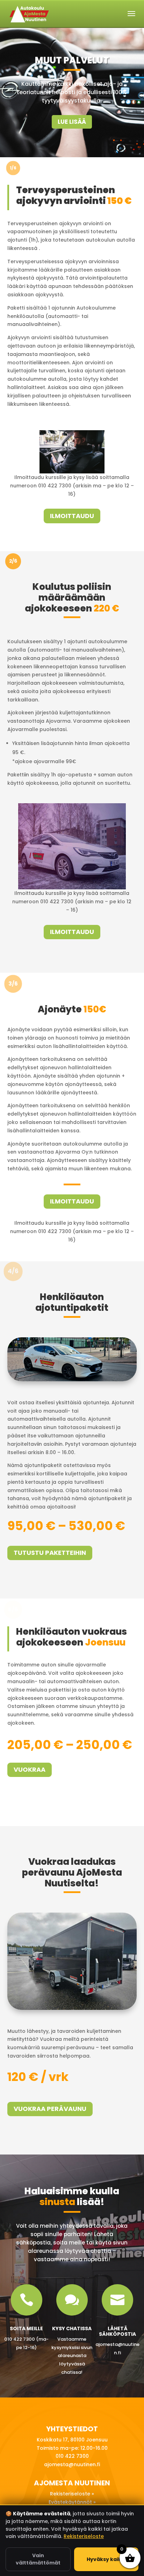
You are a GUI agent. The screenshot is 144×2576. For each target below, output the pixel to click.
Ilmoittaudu (72, 516)
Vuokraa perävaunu (50, 2109)
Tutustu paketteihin (50, 1553)
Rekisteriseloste (84, 2536)
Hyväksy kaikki (106, 2559)
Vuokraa (30, 1769)
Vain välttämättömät (38, 2559)
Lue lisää (72, 122)
